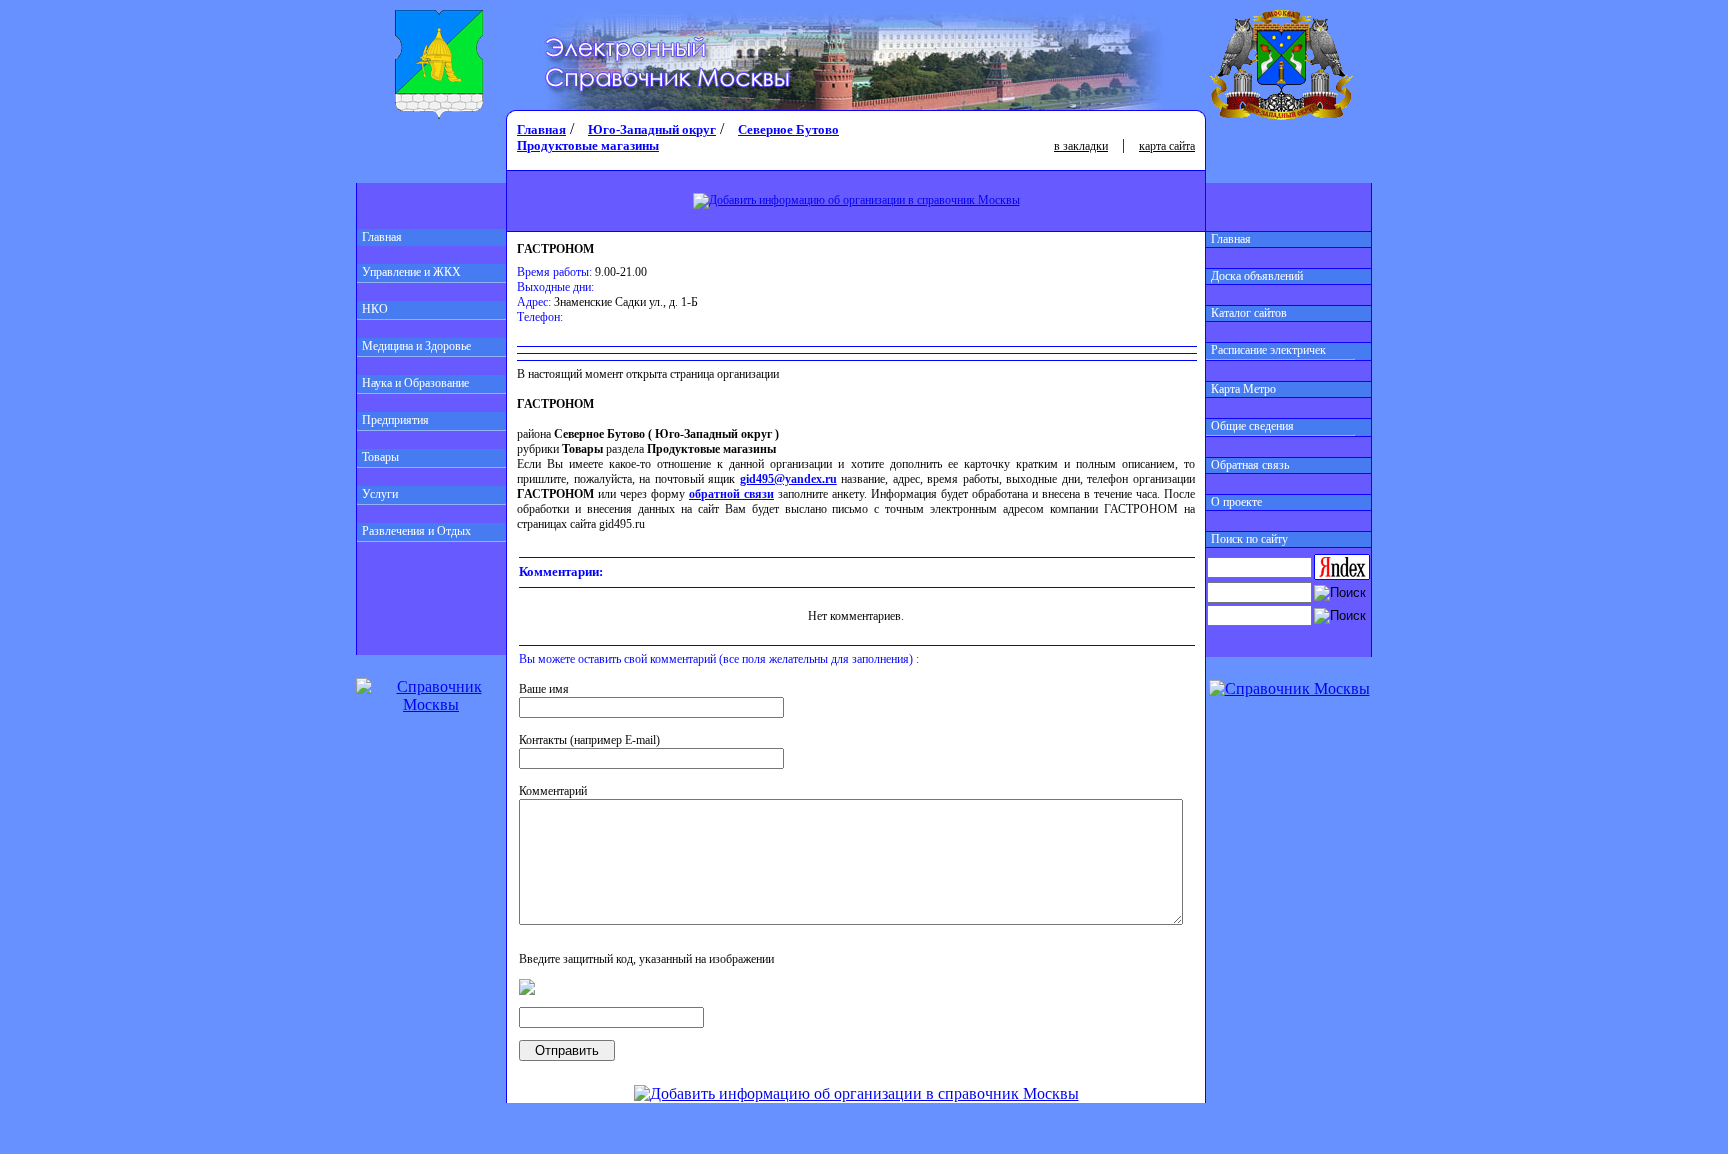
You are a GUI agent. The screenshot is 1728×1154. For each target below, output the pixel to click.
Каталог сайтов (1249, 313)
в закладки (1081, 146)
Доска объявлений (1257, 276)
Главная (382, 237)
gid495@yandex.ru (788, 479)
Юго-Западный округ (652, 129)
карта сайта (1167, 146)
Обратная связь (1250, 465)
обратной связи (731, 494)
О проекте (1236, 502)
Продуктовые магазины (588, 145)
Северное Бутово (788, 129)
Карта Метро (1243, 389)
